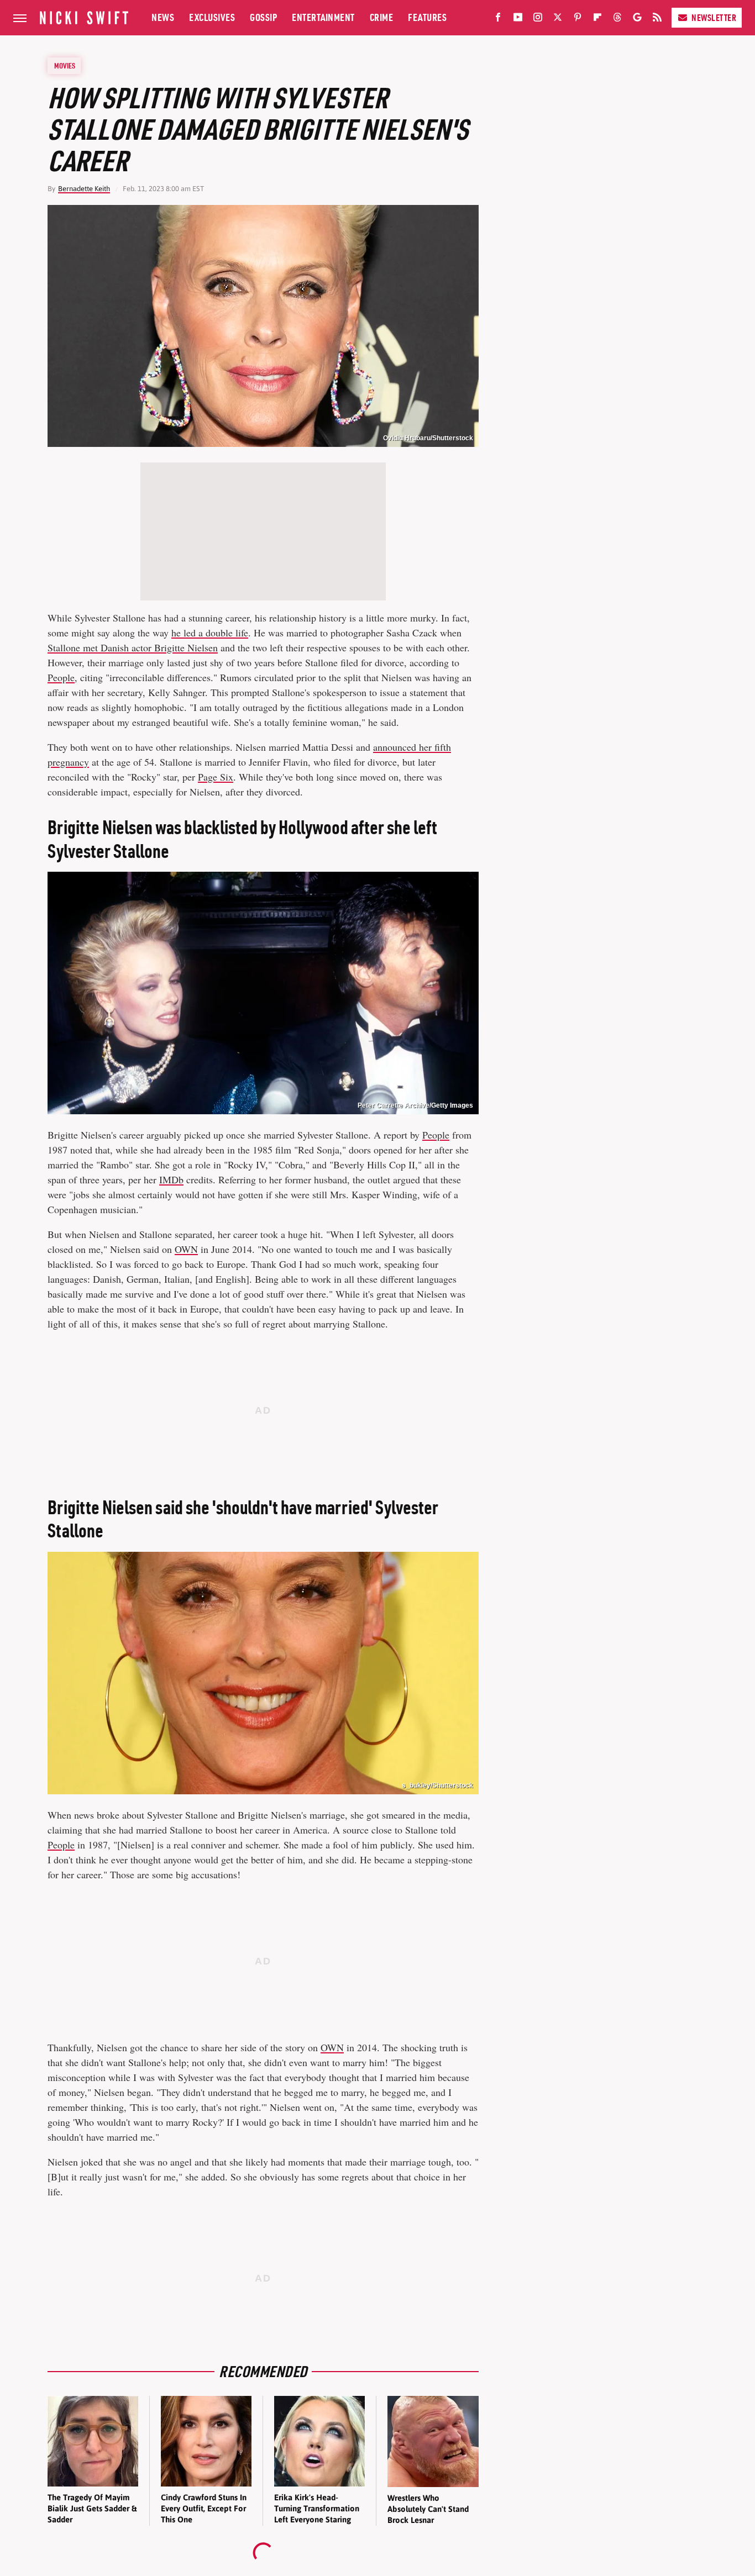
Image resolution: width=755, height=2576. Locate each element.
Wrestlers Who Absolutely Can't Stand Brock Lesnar (428, 2509)
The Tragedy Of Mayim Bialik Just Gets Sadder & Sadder (92, 2509)
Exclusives (212, 17)
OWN (186, 1249)
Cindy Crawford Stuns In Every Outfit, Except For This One (204, 2509)
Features (427, 17)
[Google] (637, 19)
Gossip (263, 17)
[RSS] (657, 19)
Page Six (216, 777)
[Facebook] (498, 19)
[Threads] (617, 19)
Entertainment (323, 17)
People (61, 677)
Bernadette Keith (84, 189)
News (163, 17)
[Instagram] (538, 19)
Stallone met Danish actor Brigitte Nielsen (133, 647)
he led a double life (210, 633)
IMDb (171, 1179)
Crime (382, 17)
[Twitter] (558, 19)
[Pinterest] (578, 19)
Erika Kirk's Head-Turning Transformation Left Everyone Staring (317, 2509)
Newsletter (714, 18)
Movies (65, 66)
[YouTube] (518, 19)
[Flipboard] (597, 19)
